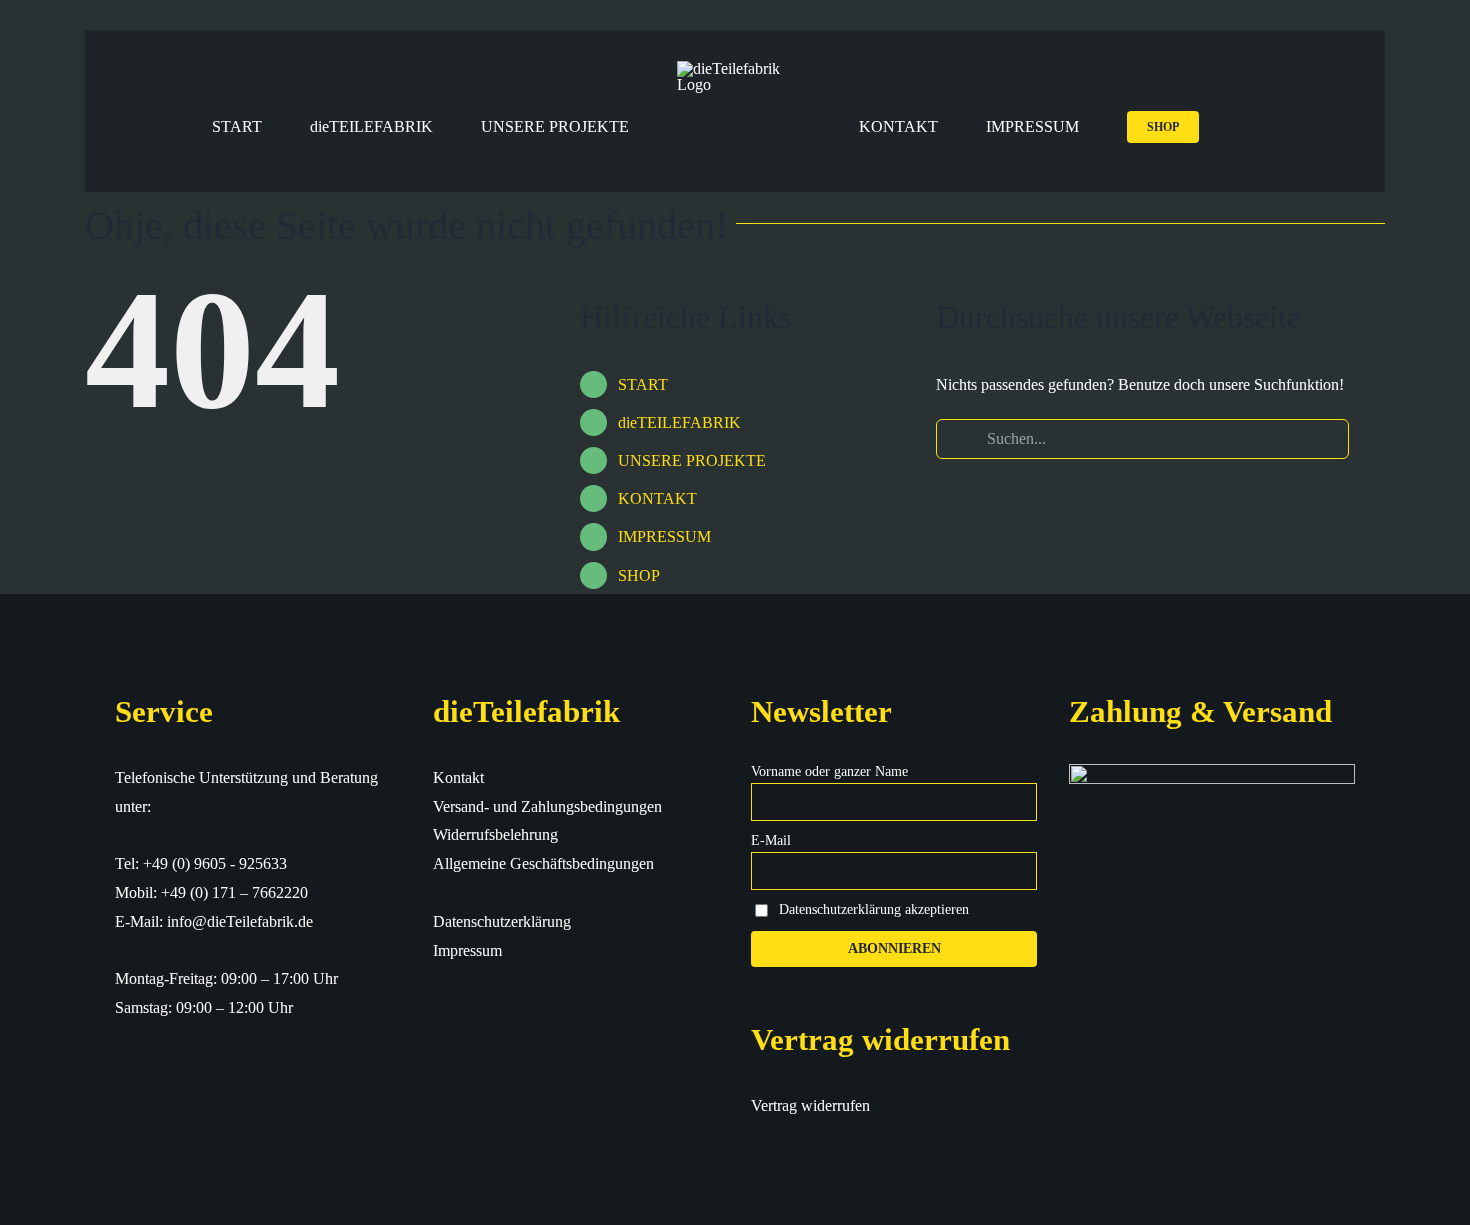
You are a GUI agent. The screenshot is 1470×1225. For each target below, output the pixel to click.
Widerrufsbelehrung (495, 834)
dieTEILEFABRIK (679, 422)
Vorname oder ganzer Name (829, 771)
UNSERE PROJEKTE (692, 460)
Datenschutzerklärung (502, 921)
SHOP (639, 575)
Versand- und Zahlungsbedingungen (547, 806)
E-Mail (771, 840)
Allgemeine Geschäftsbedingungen (543, 863)
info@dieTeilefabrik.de (240, 921)
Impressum (467, 950)
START (643, 384)
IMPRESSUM (664, 536)
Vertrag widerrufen (810, 1105)
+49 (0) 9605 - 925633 (215, 863)
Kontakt (458, 777)
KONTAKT (657, 498)
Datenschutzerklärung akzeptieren (874, 909)
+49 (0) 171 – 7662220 (234, 892)
